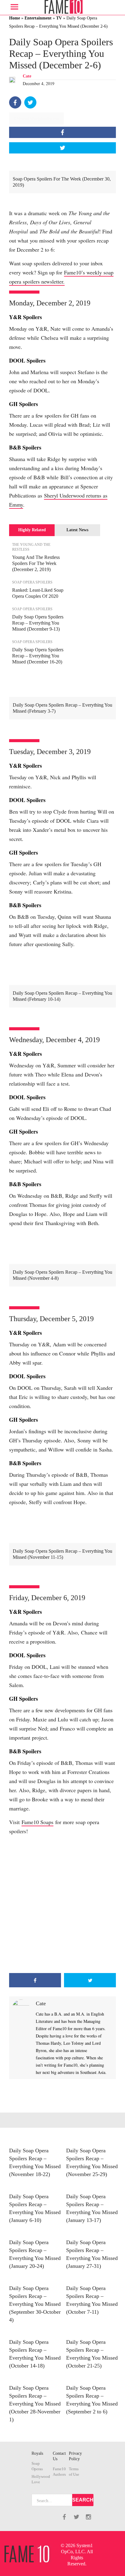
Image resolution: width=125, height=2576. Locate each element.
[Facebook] (15, 102)
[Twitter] (30, 102)
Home (15, 18)
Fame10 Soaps (37, 1822)
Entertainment (38, 18)
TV (59, 18)
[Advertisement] (62, 1904)
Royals (37, 2453)
